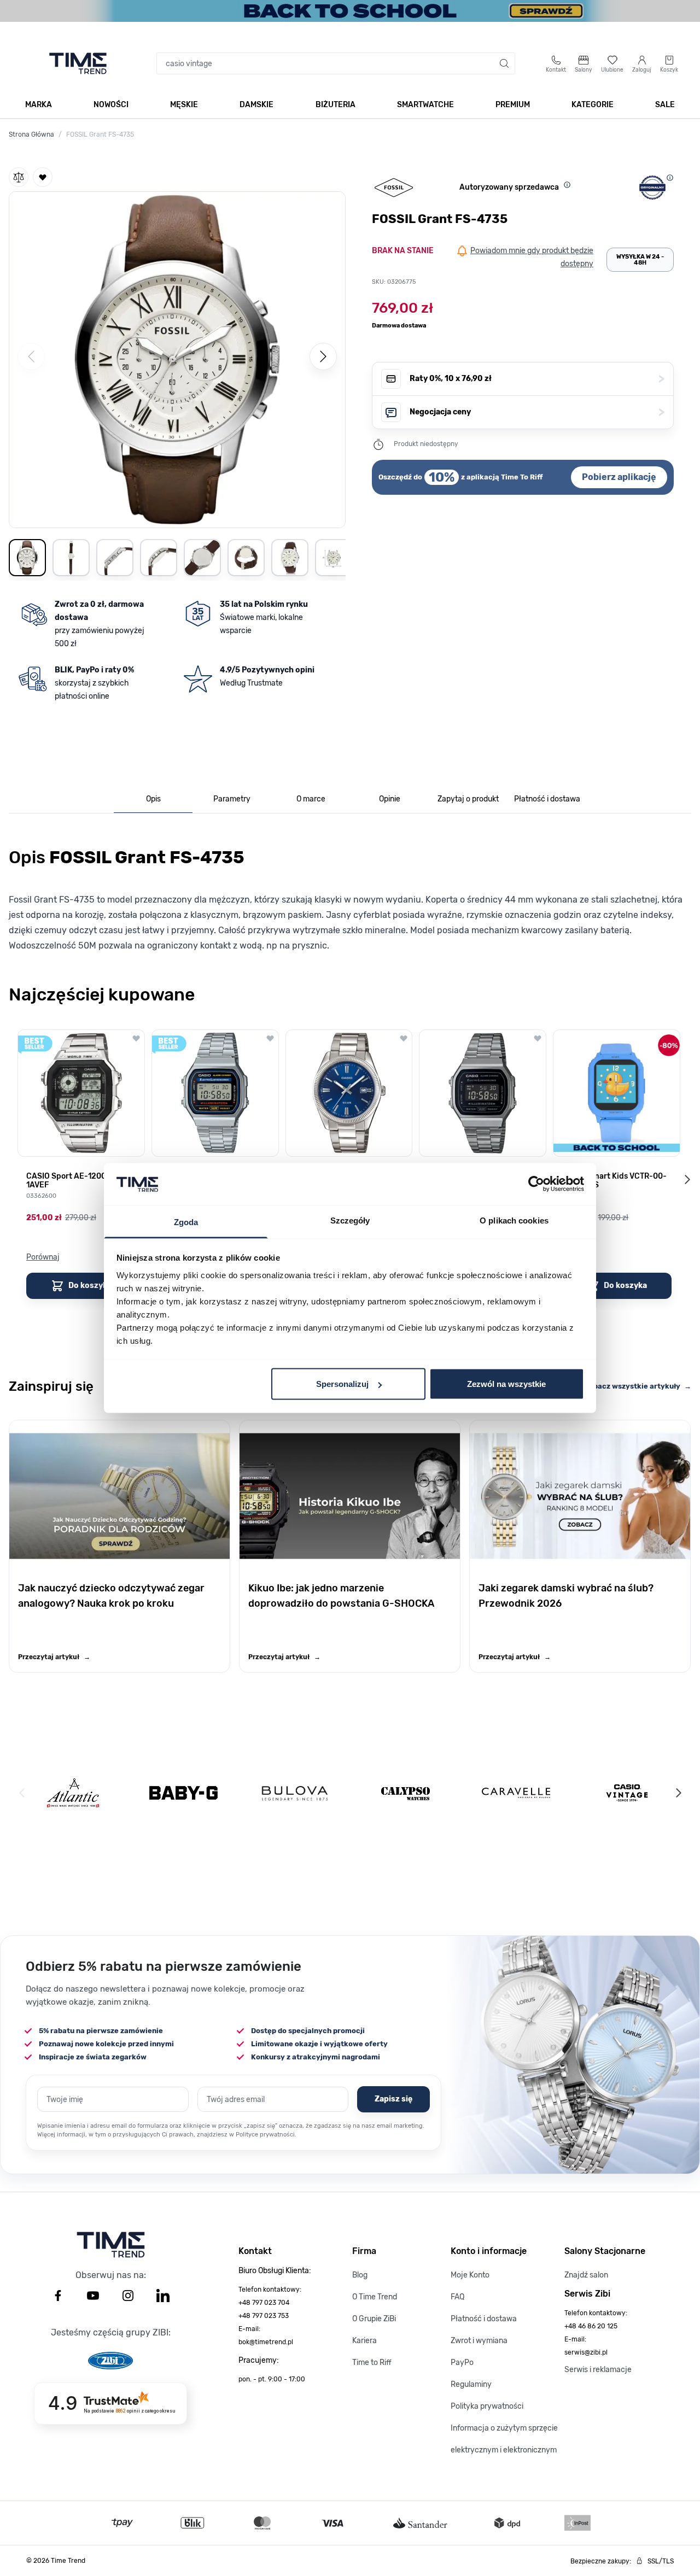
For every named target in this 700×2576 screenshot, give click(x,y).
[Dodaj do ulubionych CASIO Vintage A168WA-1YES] (270, 1038)
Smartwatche (425, 105)
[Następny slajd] (687, 1179)
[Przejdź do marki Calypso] (406, 1793)
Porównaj (43, 1257)
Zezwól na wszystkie (506, 1384)
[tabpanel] (350, 897)
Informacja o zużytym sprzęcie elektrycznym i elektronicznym (504, 2439)
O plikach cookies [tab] (514, 1220)
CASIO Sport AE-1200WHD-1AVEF (77, 1181)
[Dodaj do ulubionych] (43, 177)
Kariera (364, 2341)
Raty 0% (537, 379)
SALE (665, 105)
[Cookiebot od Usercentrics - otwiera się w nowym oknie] (536, 1184)
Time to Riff (372, 2363)
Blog (360, 2275)
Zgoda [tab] (186, 1222)
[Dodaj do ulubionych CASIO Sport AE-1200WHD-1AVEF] (136, 1038)
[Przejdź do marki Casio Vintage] (627, 1793)
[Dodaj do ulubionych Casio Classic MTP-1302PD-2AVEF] (404, 1038)
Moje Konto (470, 2275)
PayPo (462, 2363)
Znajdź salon (586, 2275)
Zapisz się (393, 2099)
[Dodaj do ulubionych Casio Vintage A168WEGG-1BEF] (538, 1038)
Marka (39, 105)
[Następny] (323, 356)
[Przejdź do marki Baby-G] (183, 1793)
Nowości (111, 105)
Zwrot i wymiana (479, 2341)
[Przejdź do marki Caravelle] (516, 1793)
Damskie (256, 105)
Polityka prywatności (487, 2406)
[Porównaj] (19, 177)
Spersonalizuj (342, 1384)
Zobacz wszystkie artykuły (638, 1386)
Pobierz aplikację (619, 477)
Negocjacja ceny (537, 412)
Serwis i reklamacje (598, 2370)
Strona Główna (31, 134)
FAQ (457, 2297)
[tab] (153, 800)
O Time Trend (375, 2297)
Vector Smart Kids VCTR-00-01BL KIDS (614, 1181)
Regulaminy (471, 2384)
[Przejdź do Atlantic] (73, 1793)
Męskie (184, 105)
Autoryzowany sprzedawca (509, 187)
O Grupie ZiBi (374, 2319)
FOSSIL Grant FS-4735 (100, 134)
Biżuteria (336, 105)
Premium (513, 105)
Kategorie (593, 105)
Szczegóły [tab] (350, 1220)
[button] (177, 358)
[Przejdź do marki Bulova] (295, 1793)
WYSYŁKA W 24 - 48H (640, 260)
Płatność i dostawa (484, 2319)
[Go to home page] (78, 63)
